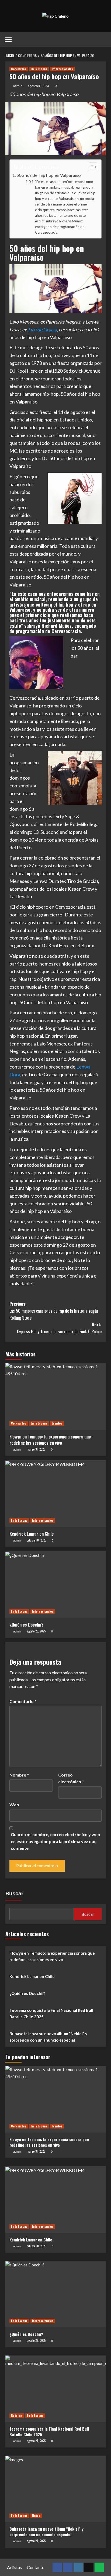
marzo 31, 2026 (36, 1449)
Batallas (17, 2416)
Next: (59, 1328)
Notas (36, 2516)
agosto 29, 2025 (36, 1631)
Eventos (57, 1423)
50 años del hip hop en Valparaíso (49, 175)
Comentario (23, 1701)
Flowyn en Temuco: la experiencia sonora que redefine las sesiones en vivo (50, 1440)
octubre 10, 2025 (36, 1540)
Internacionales (62, 69)
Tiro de (35, 329)
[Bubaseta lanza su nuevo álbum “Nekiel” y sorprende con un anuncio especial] (55, 2489)
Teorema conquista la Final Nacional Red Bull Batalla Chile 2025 (51, 2013)
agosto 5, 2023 (39, 86)
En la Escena (39, 69)
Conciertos (19, 69)
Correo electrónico (71, 1778)
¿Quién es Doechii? (26, 1625)
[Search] (102, 38)
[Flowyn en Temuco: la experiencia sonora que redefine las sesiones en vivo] (55, 1396)
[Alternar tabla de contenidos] (90, 167)
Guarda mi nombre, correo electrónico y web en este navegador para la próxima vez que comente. (55, 1841)
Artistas (14, 2567)
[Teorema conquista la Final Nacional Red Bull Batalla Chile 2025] (55, 2389)
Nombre (19, 1775)
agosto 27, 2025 (36, 2441)
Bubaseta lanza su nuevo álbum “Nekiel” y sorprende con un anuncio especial (48, 2037)
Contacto (36, 2567)
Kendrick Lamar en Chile (32, 1534)
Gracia (50, 329)
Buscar (14, 1894)
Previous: (54, 1311)
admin (18, 86)
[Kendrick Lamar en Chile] (55, 1494)
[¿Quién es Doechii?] (55, 1584)
